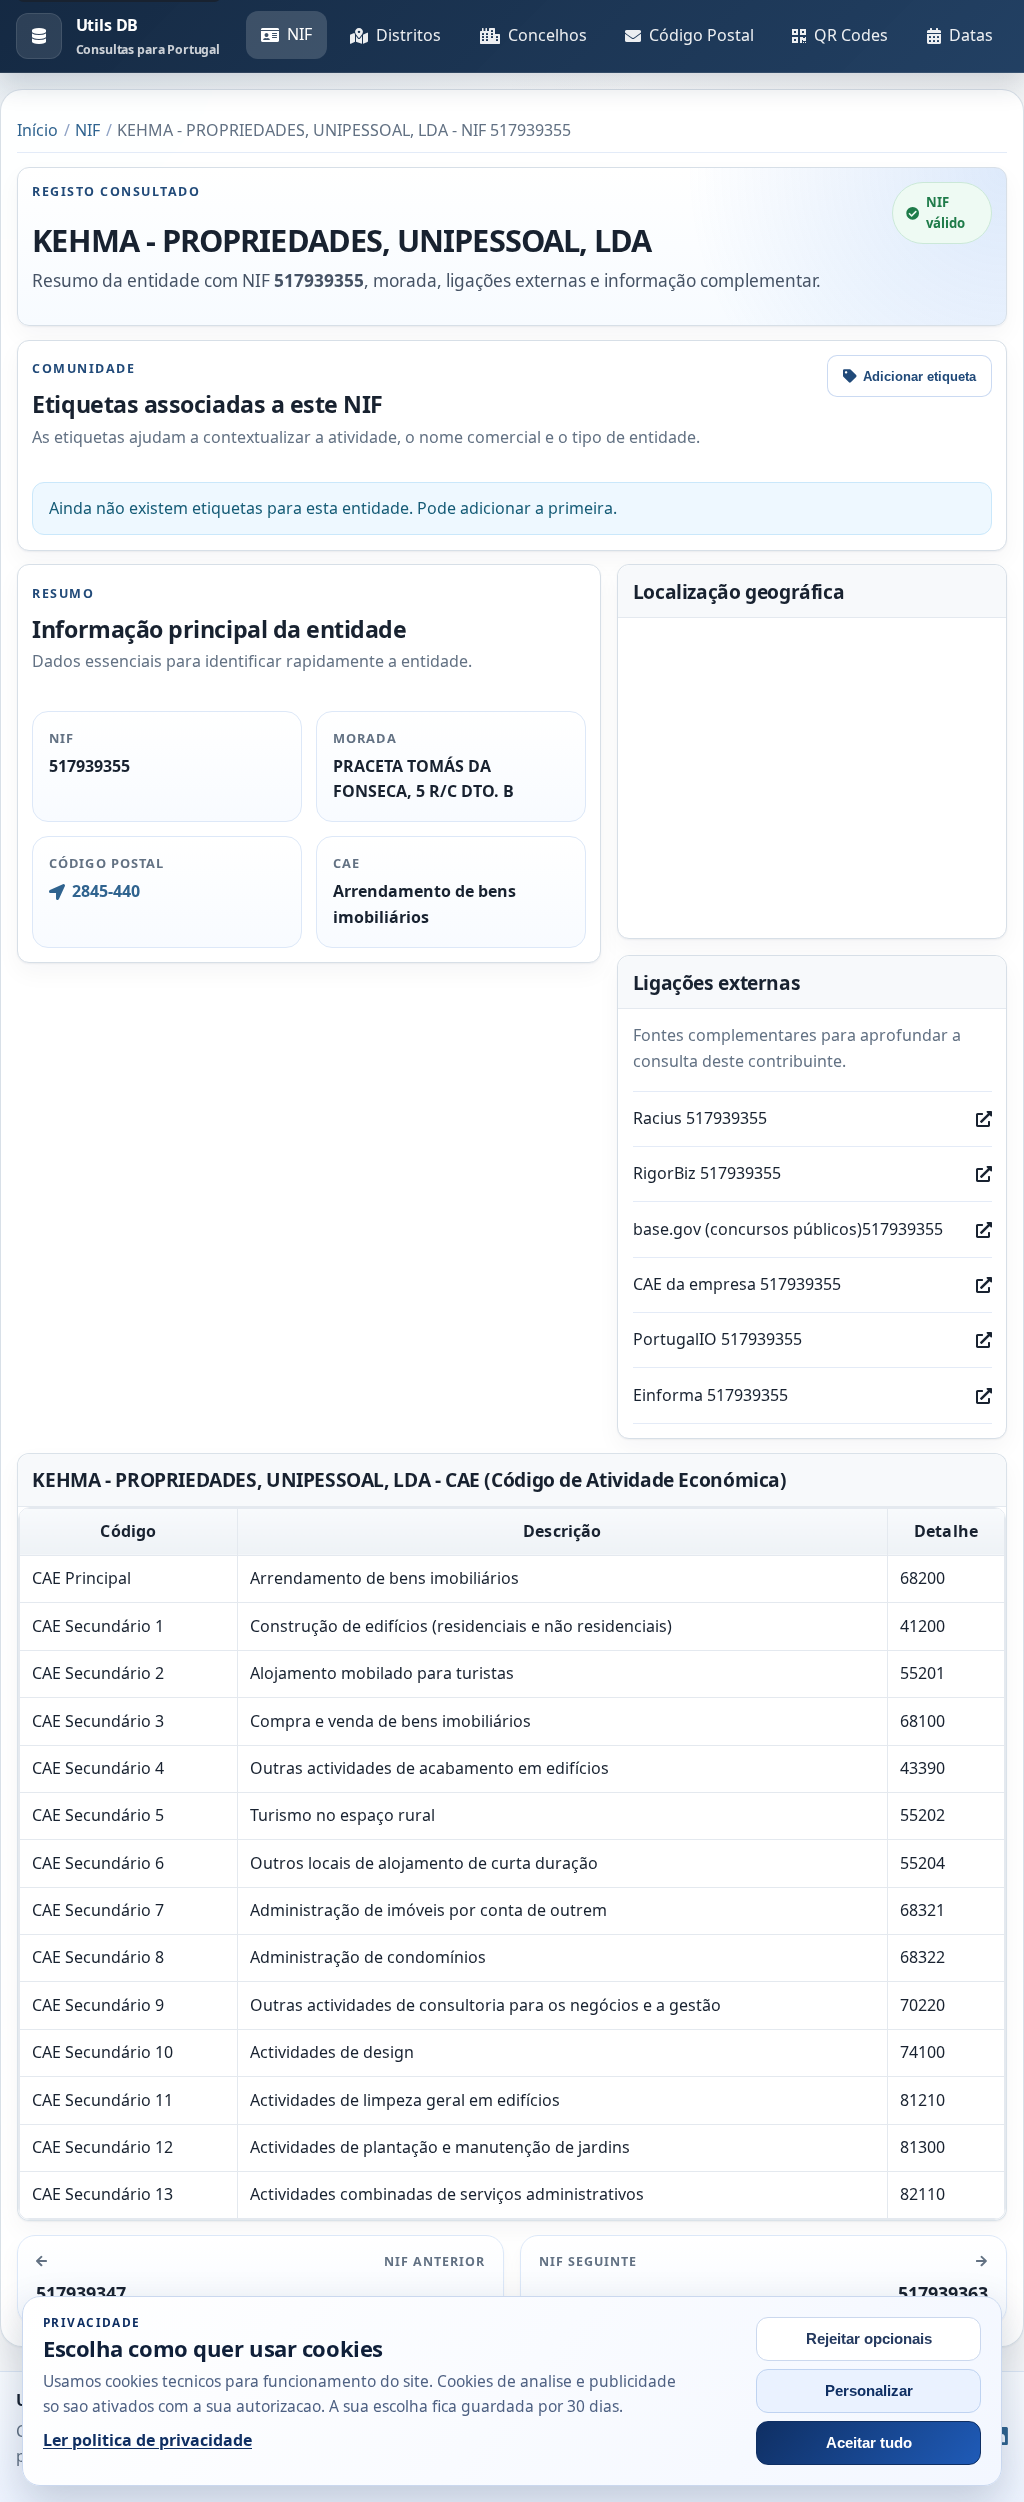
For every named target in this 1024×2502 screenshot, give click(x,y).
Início (37, 130)
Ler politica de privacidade (147, 2440)
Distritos (408, 35)
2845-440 (105, 891)
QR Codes (851, 35)
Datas (971, 35)
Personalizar (869, 2391)
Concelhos (547, 35)
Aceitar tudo (869, 2443)
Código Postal (701, 35)
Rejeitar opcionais (869, 2339)
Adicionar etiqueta (919, 376)
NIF (299, 34)
